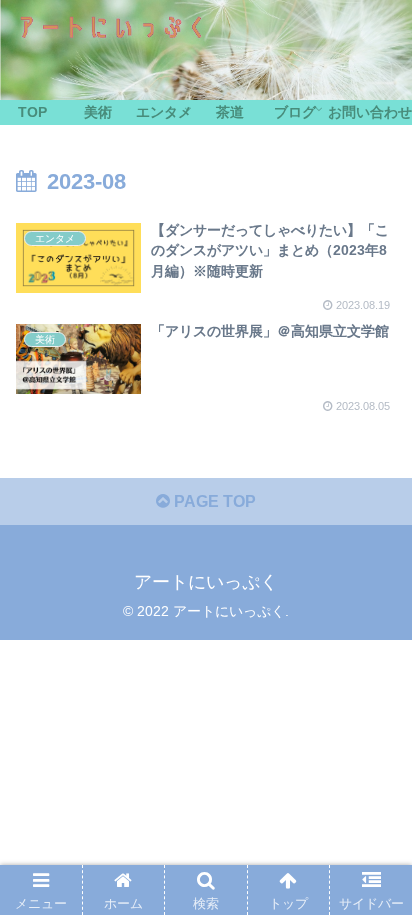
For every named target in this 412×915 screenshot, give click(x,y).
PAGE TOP (213, 501)
